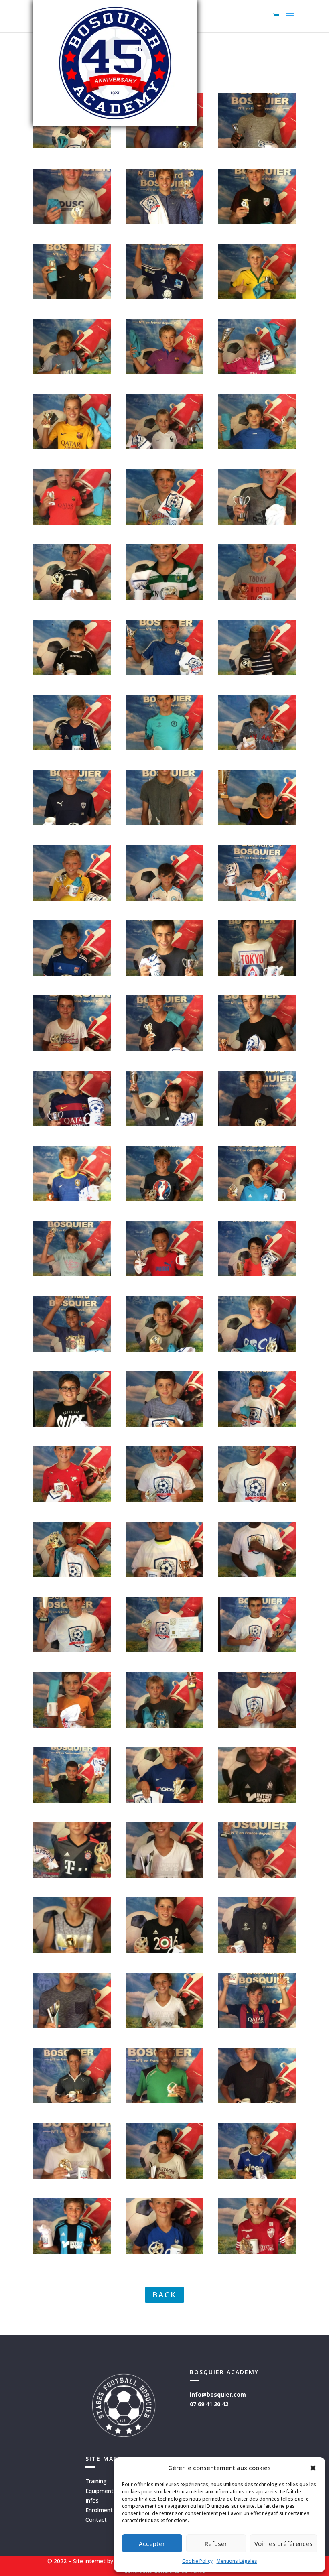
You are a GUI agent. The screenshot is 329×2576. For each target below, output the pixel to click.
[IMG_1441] (257, 673)
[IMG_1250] (257, 1500)
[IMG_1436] (165, 823)
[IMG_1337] (72, 1274)
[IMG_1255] (257, 1424)
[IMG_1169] (72, 2252)
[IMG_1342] (165, 1124)
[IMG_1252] (165, 1500)
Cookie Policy (197, 2561)
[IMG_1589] (257, 146)
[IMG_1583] (257, 297)
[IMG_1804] (72, 146)
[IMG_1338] (165, 1199)
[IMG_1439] (72, 748)
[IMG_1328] (165, 1424)
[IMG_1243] (257, 1650)
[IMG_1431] (165, 898)
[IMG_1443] (165, 597)
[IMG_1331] (165, 1349)
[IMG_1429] (257, 898)
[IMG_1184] (257, 1951)
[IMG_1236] (72, 1876)
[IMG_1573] (72, 447)
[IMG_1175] (257, 2101)
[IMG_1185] (72, 1951)
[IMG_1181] (72, 2026)
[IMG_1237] (165, 1800)
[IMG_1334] (165, 1274)
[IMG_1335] (257, 1274)
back (164, 2295)
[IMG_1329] (257, 1349)
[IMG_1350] (257, 973)
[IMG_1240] (165, 1725)
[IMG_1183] (165, 1951)
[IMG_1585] (72, 297)
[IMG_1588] (165, 222)
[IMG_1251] (72, 1575)
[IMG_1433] (257, 823)
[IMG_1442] (72, 673)
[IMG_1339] (257, 1199)
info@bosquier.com (218, 2394)
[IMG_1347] (165, 1048)
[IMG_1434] (72, 823)
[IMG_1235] (257, 1800)
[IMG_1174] (165, 2101)
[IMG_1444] (257, 597)
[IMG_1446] (72, 597)
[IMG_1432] (72, 898)
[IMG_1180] (72, 2101)
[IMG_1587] (72, 222)
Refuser (216, 2543)
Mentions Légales (237, 2561)
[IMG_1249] (72, 1650)
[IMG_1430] (72, 973)
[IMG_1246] (257, 1575)
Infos (92, 2500)
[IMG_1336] (72, 1349)
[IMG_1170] (257, 2176)
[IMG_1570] (72, 522)
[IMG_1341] (72, 1124)
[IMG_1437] (165, 748)
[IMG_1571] (257, 447)
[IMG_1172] (165, 2176)
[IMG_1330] (72, 1424)
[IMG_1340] (72, 1199)
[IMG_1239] (72, 1725)
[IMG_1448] (165, 522)
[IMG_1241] (257, 1725)
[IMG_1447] (257, 522)
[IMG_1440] (165, 673)
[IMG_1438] (257, 748)
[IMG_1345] (72, 1048)
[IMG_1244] (165, 1575)
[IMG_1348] (257, 1048)
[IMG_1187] (257, 1876)
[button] (313, 2468)
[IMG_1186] (165, 1876)
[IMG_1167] (257, 2252)
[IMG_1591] (165, 146)
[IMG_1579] (165, 372)
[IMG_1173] (72, 2176)
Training (96, 2481)
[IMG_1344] (257, 1124)
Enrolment (99, 2510)
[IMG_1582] (72, 372)
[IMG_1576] (257, 372)
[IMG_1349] (165, 973)
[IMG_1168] (165, 2252)
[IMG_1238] (72, 1800)
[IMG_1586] (257, 222)
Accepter (152, 2543)
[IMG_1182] (165, 2026)
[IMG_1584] (165, 297)
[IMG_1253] (72, 1500)
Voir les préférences (283, 2543)
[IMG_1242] (165, 1650)
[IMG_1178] (257, 2026)
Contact (96, 2520)
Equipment (100, 2491)
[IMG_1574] (165, 447)
